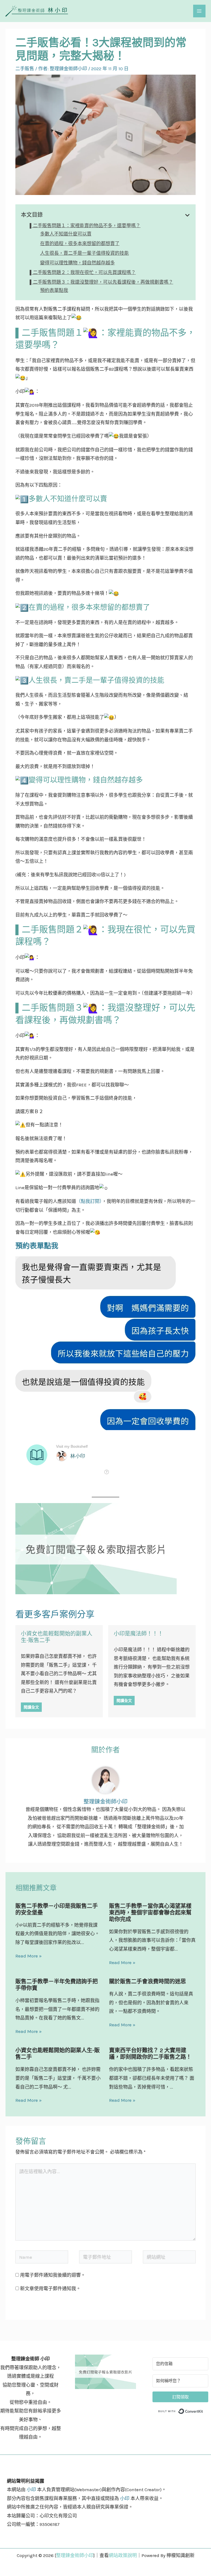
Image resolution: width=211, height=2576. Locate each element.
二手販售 (25, 69)
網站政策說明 (123, 2555)
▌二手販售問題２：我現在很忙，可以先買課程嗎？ (83, 272)
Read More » (29, 1956)
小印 (31, 2490)
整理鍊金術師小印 (75, 2555)
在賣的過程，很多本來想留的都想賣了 (80, 243)
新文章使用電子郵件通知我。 (50, 2288)
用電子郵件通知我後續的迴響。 (53, 2275)
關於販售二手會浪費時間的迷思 (148, 1982)
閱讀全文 (31, 1707)
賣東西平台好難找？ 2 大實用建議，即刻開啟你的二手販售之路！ (150, 2054)
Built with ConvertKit (203, 2411)
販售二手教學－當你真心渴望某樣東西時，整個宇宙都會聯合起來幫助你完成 (150, 1913)
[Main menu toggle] (199, 11)
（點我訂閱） (89, 1201)
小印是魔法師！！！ (138, 1634)
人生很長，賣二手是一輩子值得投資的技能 (84, 253)
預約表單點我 (54, 290)
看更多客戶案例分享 (55, 1614)
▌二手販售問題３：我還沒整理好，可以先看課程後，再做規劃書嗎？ (101, 282)
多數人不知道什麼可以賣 (66, 234)
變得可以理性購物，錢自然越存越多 (77, 263)
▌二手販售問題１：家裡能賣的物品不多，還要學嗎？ (85, 226)
